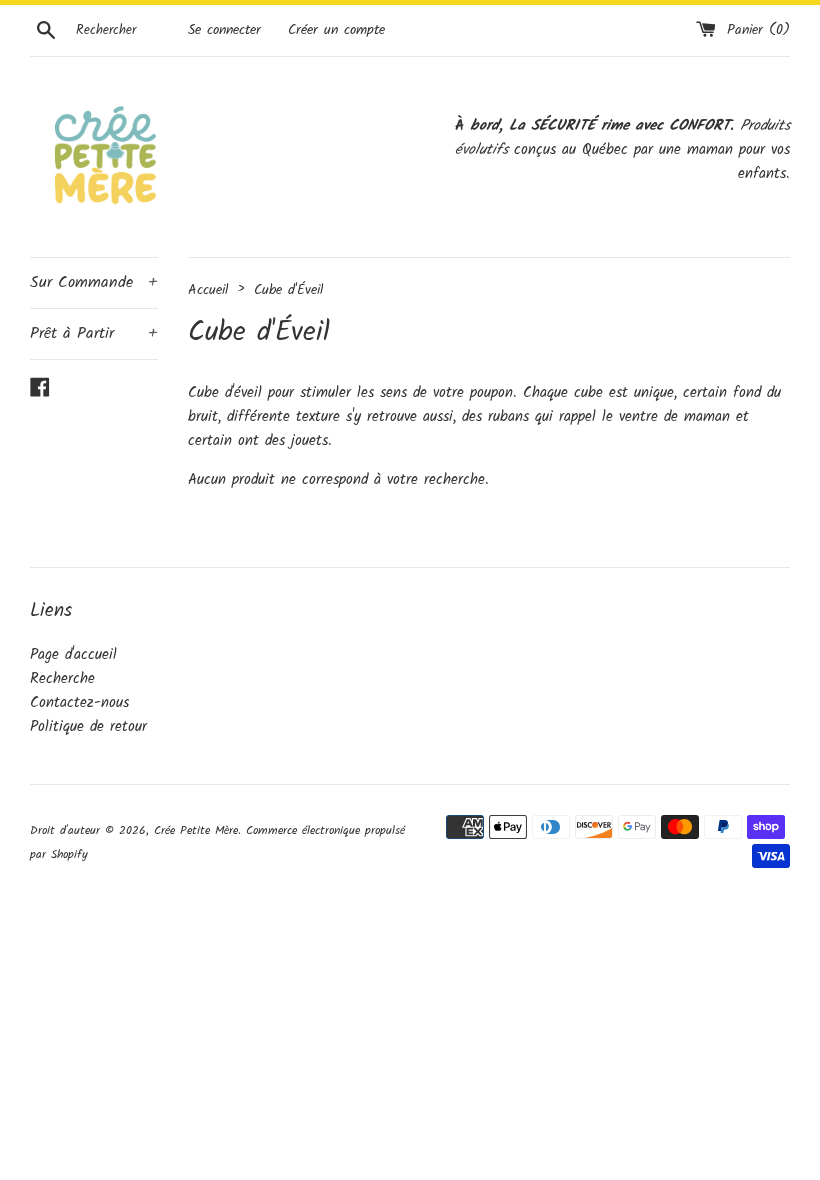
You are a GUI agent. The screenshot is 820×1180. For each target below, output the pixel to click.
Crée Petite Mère (196, 830)
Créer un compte (336, 30)
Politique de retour (88, 727)
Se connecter (224, 30)
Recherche (62, 679)
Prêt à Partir (94, 333)
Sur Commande (94, 282)
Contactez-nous (79, 703)
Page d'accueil (73, 655)
